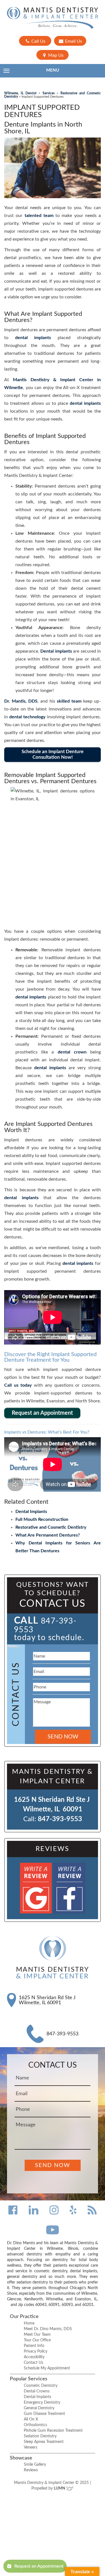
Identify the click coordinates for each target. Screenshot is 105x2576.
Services (49, 93)
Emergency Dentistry (42, 2403)
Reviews (31, 2470)
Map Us (55, 55)
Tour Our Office (37, 2340)
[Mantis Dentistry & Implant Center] (53, 18)
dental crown (72, 1052)
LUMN (60, 2488)
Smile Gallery (35, 2465)
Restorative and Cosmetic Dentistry (51, 1527)
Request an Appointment (39, 2566)
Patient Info (34, 2346)
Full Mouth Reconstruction (42, 1519)
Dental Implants (31, 1512)
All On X (31, 2419)
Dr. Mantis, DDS (21, 701)
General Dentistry (39, 2408)
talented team (39, 216)
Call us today (18, 1385)
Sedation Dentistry (40, 2436)
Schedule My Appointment (47, 2368)
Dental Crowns (37, 2391)
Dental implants (56, 651)
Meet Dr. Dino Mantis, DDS (48, 2329)
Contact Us (33, 2363)
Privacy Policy (36, 2351)
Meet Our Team (37, 2335)
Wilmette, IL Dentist (20, 93)
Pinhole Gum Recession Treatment (53, 2431)
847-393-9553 (60, 1819)
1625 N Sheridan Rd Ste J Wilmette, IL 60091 (47, 2000)
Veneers (31, 2447)
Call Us (38, 41)
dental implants (33, 338)
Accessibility (34, 2357)
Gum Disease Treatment (44, 2414)
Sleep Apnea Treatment (44, 2442)
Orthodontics (35, 2425)
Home (29, 2323)
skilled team (69, 701)
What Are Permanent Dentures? (48, 1535)
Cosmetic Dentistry (41, 2386)
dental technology (27, 717)
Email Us (73, 41)
